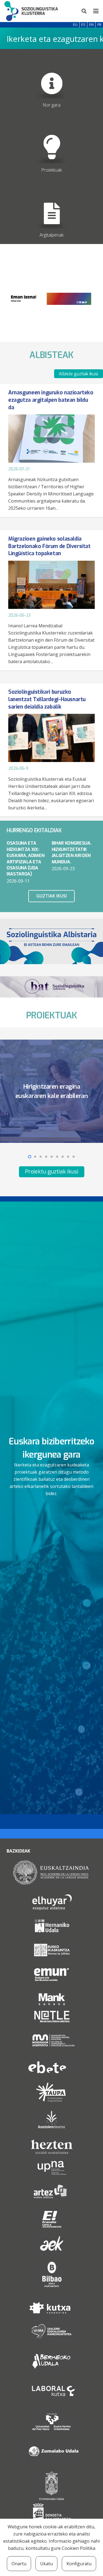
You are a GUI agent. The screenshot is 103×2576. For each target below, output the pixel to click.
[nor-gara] (51, 77)
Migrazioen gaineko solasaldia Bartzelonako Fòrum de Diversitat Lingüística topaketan (49, 546)
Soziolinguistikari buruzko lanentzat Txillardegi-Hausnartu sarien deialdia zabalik (47, 699)
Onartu (19, 2564)
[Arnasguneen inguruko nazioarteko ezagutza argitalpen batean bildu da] (51, 439)
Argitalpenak (51, 235)
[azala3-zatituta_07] (51, 142)
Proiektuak (51, 170)
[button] (84, 11)
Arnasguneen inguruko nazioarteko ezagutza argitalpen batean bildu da (51, 400)
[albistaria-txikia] (51, 941)
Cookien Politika (79, 2548)
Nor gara (51, 105)
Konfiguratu (79, 2564)
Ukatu (46, 2564)
